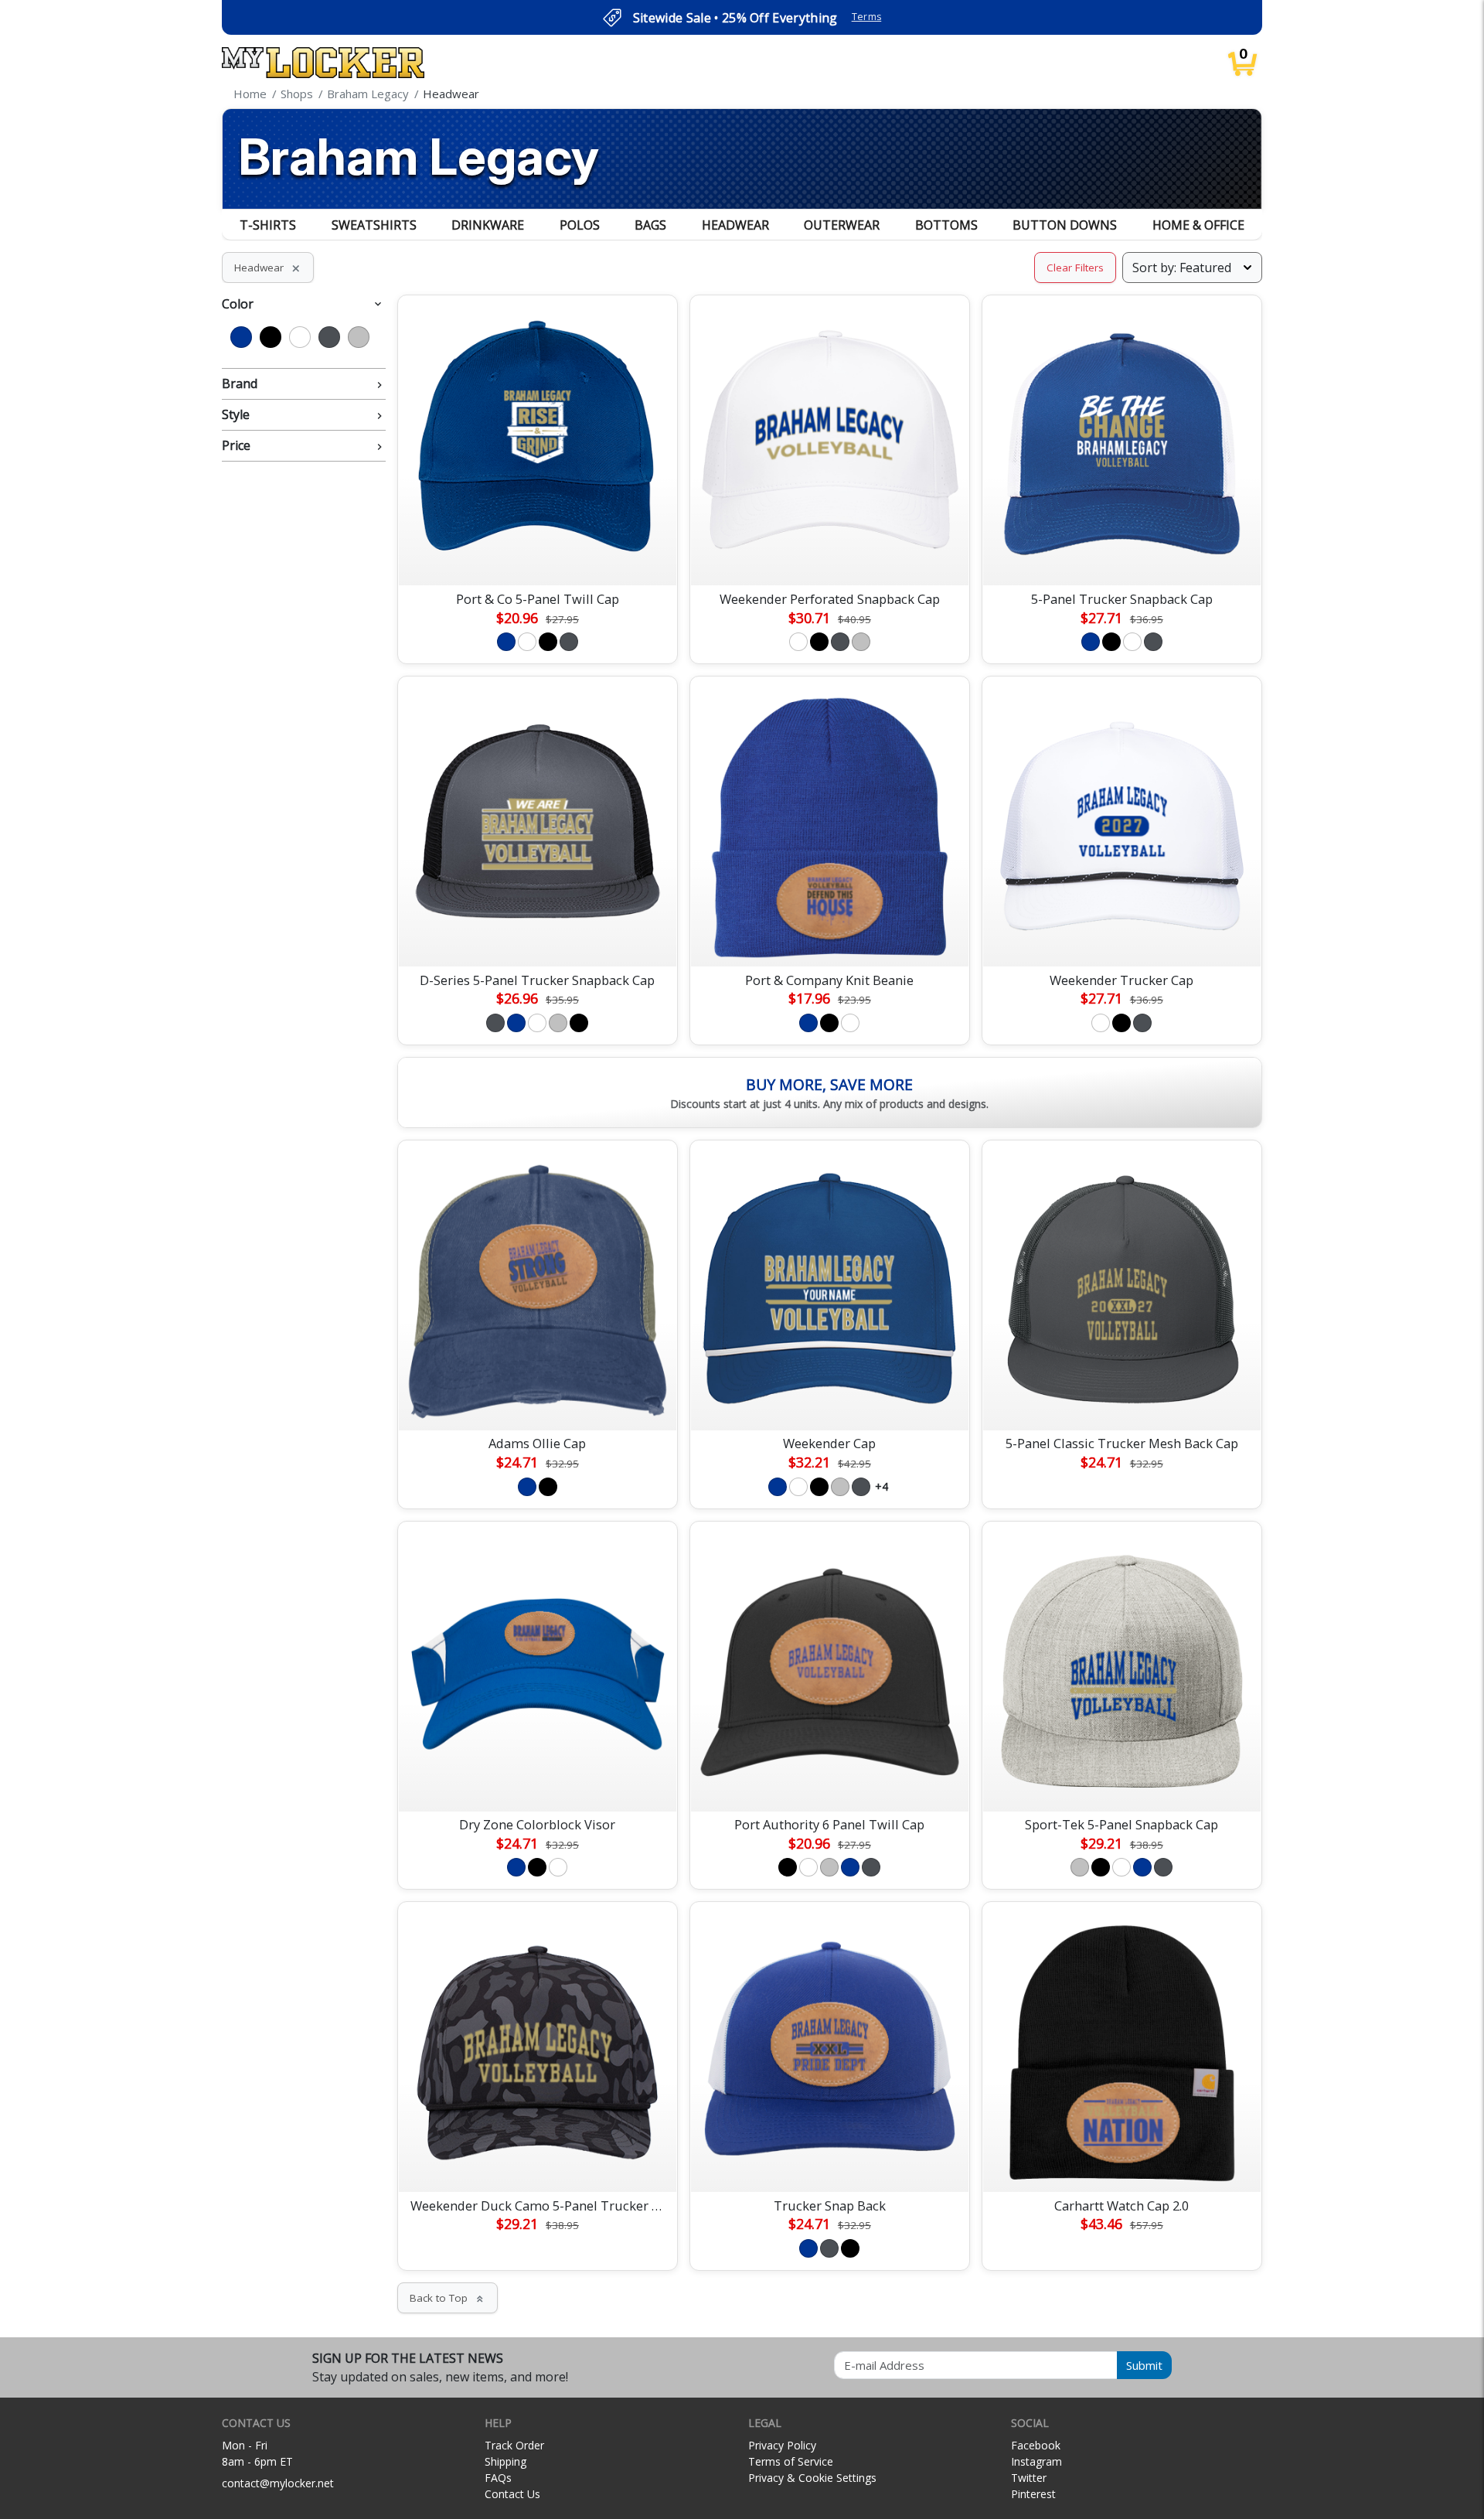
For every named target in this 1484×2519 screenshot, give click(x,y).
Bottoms (946, 225)
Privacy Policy (782, 2445)
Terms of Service (791, 2461)
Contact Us (512, 2494)
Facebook (1036, 2445)
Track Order (514, 2445)
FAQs (498, 2478)
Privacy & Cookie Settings (812, 2478)
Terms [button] (867, 17)
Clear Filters (1075, 268)
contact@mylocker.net (278, 2483)
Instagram (1036, 2461)
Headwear (735, 225)
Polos (580, 225)
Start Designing (537, 556)
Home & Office (1198, 225)
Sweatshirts (374, 225)
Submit (1144, 2365)
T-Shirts (268, 225)
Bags (650, 225)
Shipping (505, 2461)
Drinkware (488, 225)
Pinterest (1033, 2494)
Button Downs (1065, 225)
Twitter (1029, 2478)
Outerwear (842, 225)
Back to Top (448, 2298)
